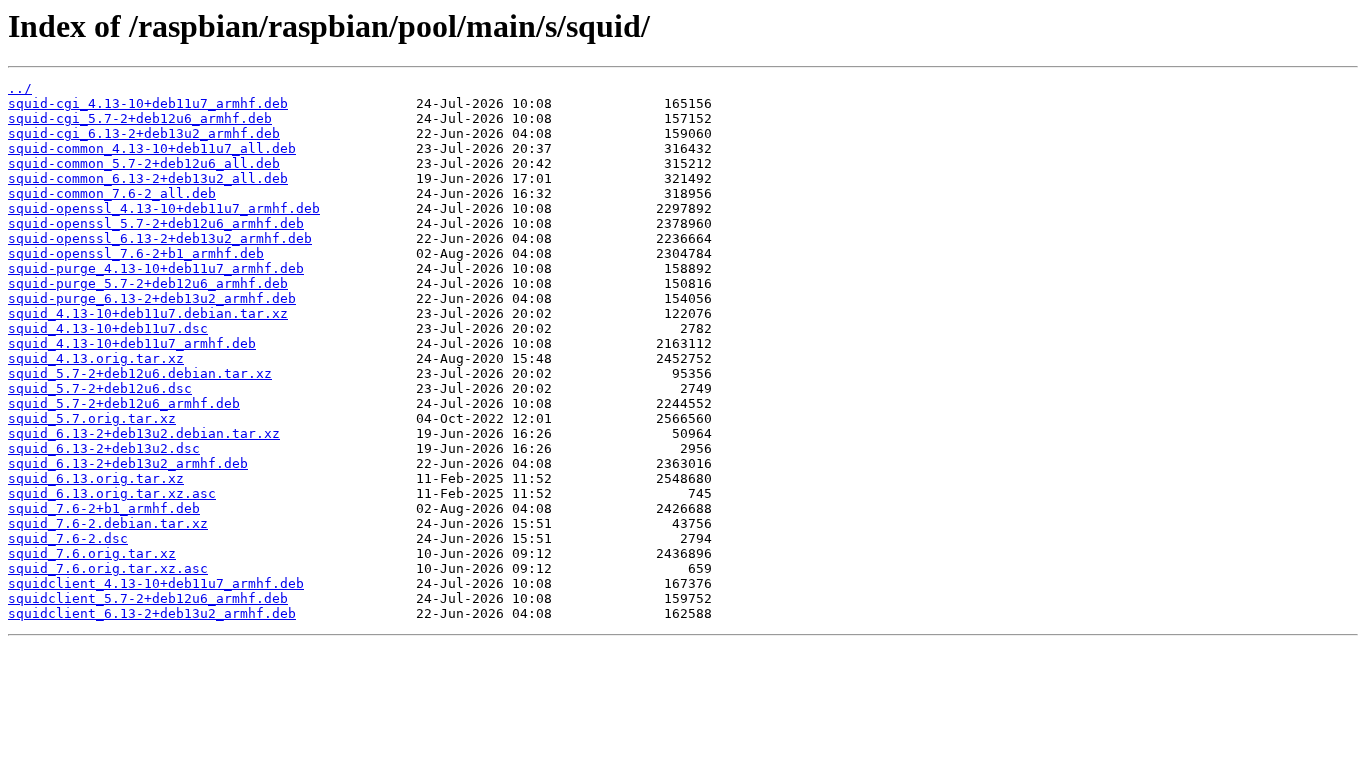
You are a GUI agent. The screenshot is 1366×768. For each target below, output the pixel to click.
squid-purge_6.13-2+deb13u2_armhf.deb (152, 298)
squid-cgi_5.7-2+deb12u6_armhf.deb (140, 118)
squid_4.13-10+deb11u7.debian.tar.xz (148, 313)
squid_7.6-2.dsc (68, 538)
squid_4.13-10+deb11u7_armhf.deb (132, 343)
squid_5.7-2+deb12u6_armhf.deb (124, 403)
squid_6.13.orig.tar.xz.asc (112, 493)
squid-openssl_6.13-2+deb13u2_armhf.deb (160, 238)
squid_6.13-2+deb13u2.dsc (104, 448)
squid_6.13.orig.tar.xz (96, 478)
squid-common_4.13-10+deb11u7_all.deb (152, 148)
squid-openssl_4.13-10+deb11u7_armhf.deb (164, 208)
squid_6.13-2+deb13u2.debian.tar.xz (144, 433)
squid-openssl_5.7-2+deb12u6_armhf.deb (156, 223)
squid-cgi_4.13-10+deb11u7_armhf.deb (148, 103)
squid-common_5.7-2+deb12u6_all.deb (144, 163)
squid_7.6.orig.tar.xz (92, 553)
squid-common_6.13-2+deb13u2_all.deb (148, 178)
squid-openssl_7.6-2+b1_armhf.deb (136, 253)
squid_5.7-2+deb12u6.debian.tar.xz (140, 373)
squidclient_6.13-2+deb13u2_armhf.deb (152, 613)
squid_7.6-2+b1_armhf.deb (104, 508)
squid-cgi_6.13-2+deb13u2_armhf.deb (144, 133)
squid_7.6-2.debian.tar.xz (108, 523)
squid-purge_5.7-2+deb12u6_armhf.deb (148, 283)
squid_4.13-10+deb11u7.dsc (108, 328)
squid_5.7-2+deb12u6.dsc (100, 388)
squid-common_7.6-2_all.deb (112, 193)
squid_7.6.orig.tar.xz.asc (108, 568)
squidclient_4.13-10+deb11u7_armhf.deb (156, 583)
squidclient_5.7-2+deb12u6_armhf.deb (148, 598)
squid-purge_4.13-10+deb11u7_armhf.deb (156, 268)
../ (20, 88)
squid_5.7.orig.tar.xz (92, 418)
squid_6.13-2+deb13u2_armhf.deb (128, 463)
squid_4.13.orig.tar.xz (96, 358)
